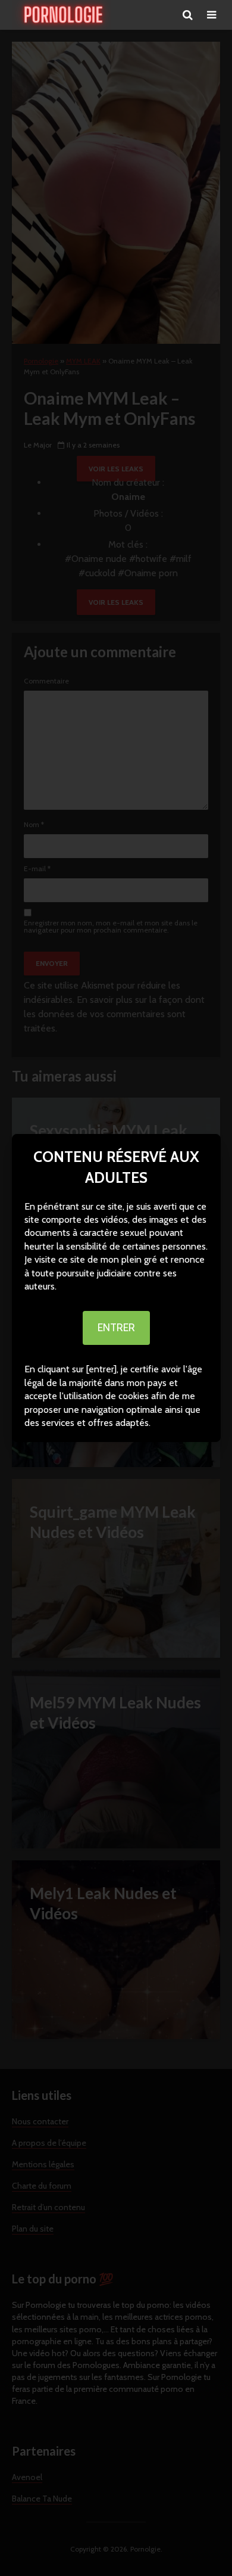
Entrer (116, 1328)
